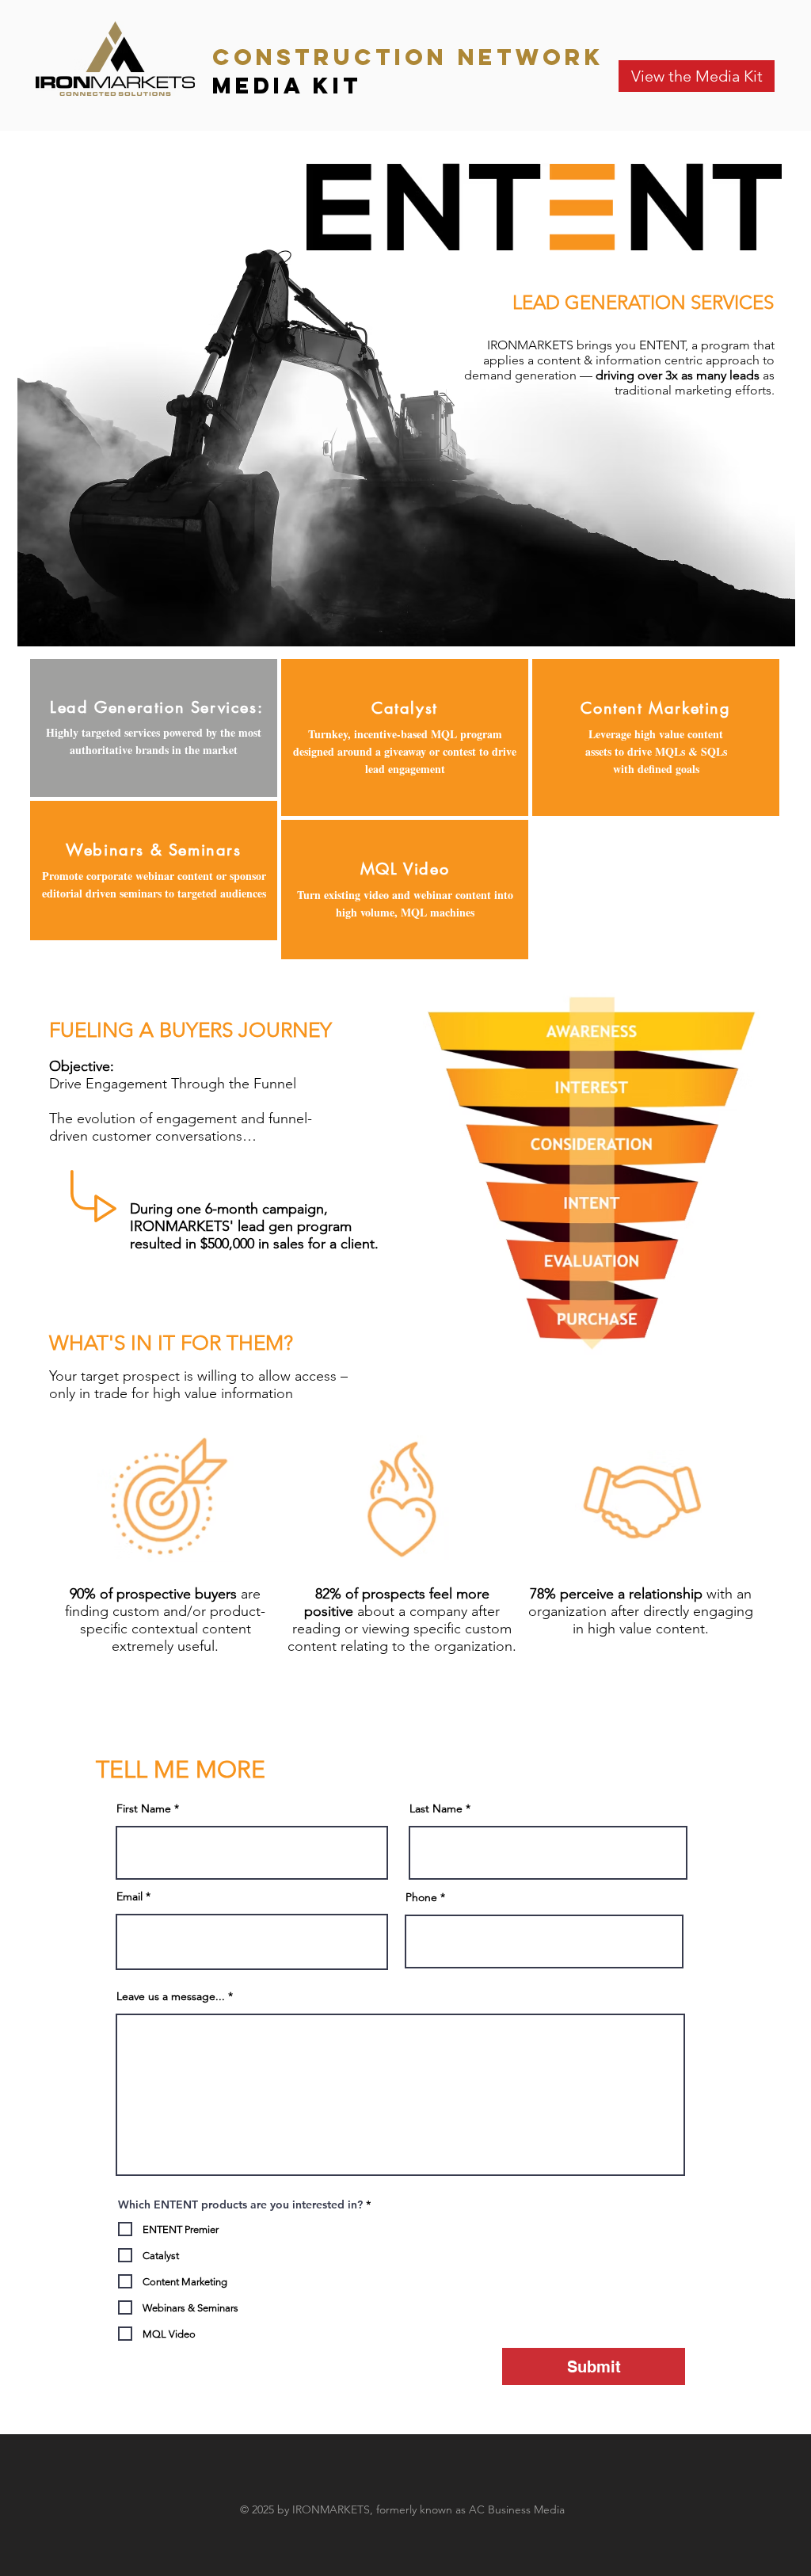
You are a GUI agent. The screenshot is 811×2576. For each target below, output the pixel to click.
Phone (421, 1897)
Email (129, 1896)
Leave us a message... (171, 1996)
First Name (144, 1808)
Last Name (436, 1808)
